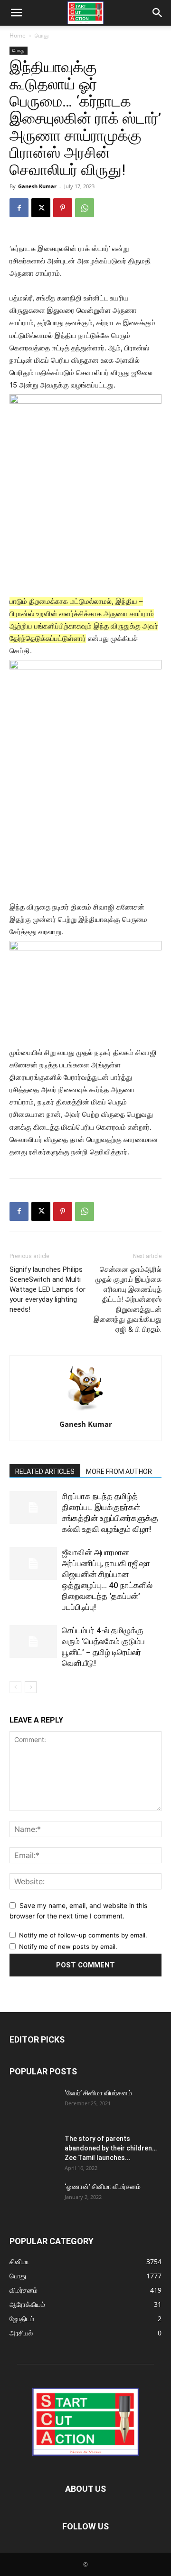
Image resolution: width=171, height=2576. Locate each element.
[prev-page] (15, 1687)
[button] (16, 13)
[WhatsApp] (85, 208)
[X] (41, 208)
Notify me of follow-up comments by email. (83, 1935)
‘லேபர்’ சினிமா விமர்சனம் (98, 2093)
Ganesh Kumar (37, 186)
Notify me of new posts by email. (68, 1947)
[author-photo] (85, 1411)
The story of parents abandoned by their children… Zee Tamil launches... (111, 2148)
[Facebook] (19, 208)
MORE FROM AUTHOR (119, 1472)
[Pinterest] (63, 208)
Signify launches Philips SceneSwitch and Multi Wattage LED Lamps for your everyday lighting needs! (47, 1289)
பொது (42, 35)
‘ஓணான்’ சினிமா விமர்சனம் (103, 2187)
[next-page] (31, 1687)
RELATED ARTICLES (45, 1472)
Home (18, 35)
